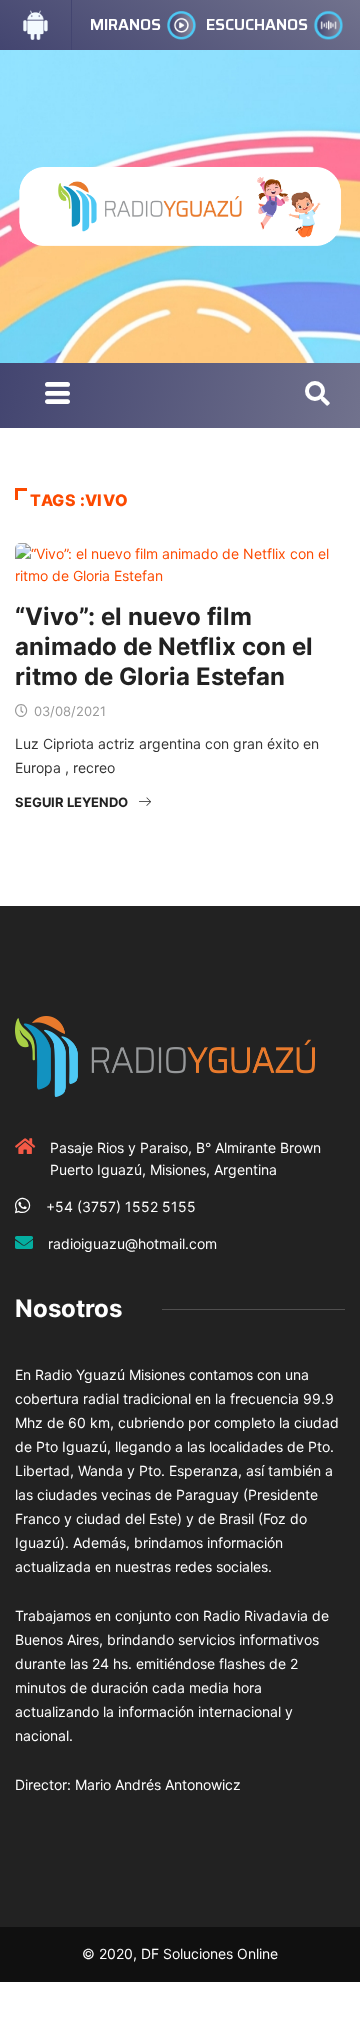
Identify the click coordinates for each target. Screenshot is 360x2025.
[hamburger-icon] (57, 395)
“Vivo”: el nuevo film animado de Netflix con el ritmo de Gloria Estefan (164, 646)
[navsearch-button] (317, 395)
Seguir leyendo (71, 802)
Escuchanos (257, 24)
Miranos (125, 24)
